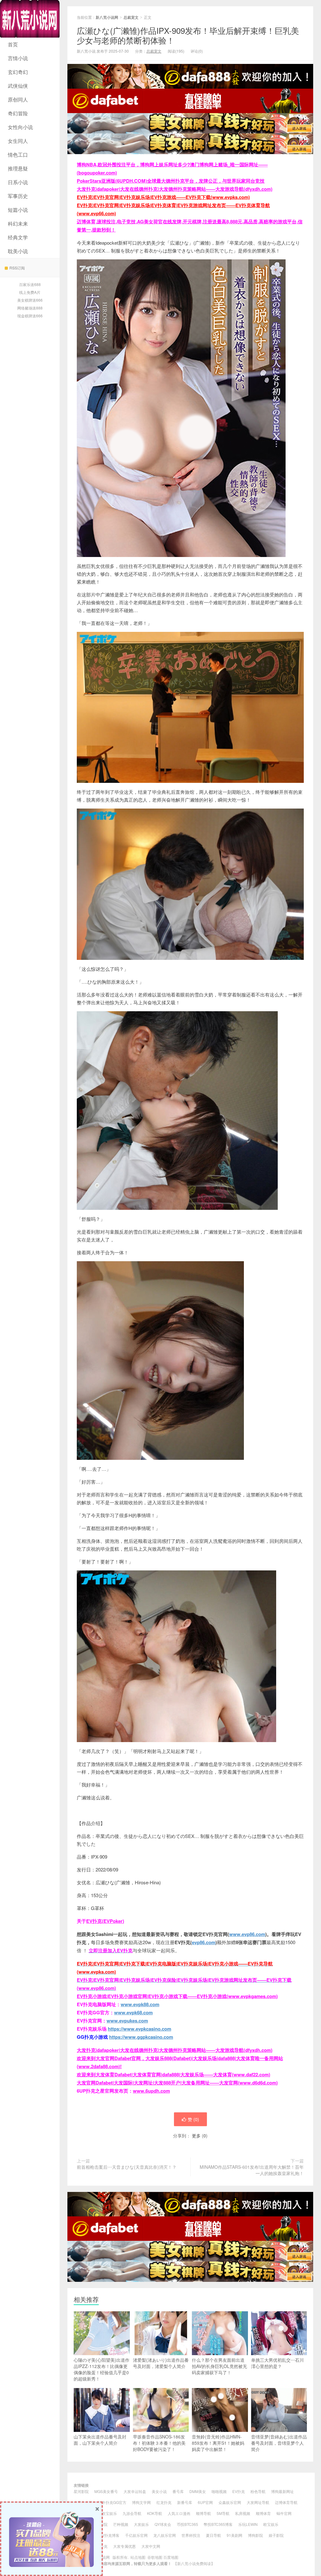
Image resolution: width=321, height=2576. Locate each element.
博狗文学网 (141, 2502)
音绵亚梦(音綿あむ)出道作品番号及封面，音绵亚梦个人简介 (279, 2443)
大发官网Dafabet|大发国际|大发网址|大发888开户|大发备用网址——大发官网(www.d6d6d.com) (177, 2083)
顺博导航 (203, 2513)
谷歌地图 (155, 2557)
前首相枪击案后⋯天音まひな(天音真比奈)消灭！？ (127, 2167)
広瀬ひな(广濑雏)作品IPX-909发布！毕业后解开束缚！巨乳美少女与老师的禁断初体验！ (188, 35)
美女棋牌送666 (30, 300)
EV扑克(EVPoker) (105, 1921)
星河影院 (81, 2491)
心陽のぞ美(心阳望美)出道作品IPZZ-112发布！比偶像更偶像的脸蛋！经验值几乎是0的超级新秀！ (102, 2369)
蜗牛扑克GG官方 (112, 2502)
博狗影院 (255, 2535)
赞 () (193, 2119)
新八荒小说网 (30, 19)
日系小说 (18, 182)
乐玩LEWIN (248, 2524)
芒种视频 (121, 2524)
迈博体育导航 (286, 2502)
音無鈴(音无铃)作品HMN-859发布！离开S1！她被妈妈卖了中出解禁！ (218, 2443)
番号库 (178, 2491)
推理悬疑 (18, 168)
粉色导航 (258, 2491)
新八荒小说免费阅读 (194, 2563)
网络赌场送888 (30, 308)
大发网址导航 (258, 2502)
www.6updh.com (151, 2091)
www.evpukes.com (127, 2021)
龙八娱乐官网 (165, 2535)
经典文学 (18, 237)
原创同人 (18, 99)
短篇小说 (18, 210)
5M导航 (223, 2513)
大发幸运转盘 (135, 2491)
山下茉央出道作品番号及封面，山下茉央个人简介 (100, 2440)
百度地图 (171, 2557)
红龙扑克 (164, 2502)
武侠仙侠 (18, 86)
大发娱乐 (141, 2524)
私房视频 (243, 2513)
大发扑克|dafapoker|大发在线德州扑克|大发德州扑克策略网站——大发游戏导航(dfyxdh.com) (175, 189)
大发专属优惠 (124, 2546)
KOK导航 (155, 2513)
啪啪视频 (219, 2491)
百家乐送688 (30, 284)
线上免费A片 (30, 292)
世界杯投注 (191, 2535)
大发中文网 (151, 2546)
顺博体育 (263, 2513)
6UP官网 (205, 2502)
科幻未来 (18, 224)
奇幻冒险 (18, 113)
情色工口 (18, 155)
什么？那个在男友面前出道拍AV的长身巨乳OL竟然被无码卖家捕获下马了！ (219, 2366)
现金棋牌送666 (30, 316)
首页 (13, 44)
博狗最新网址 (282, 2491)
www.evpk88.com (140, 2004)
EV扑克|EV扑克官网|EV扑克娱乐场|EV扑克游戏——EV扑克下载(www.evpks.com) (163, 197)
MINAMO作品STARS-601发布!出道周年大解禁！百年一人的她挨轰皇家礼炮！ (252, 2170)
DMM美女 (198, 2491)
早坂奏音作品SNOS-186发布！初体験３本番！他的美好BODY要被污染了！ (159, 2443)
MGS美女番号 (106, 2491)
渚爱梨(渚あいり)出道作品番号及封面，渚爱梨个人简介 (161, 2363)
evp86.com (204, 1942)
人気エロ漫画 (179, 2513)
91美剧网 (234, 2535)
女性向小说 (20, 127)
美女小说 (159, 2491)
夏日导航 (213, 2535)
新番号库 (185, 2502)
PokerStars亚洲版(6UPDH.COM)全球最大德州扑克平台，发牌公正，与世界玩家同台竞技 (171, 181)
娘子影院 (276, 2535)
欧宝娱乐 (109, 2513)
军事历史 (18, 196)
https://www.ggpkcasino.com (141, 2037)
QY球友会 (163, 2524)
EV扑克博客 (109, 2535)
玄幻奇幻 (18, 72)
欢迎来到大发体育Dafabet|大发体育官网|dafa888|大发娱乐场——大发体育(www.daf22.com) (174, 2074)
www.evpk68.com (133, 2012)
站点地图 (138, 2557)
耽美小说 (18, 251)
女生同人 (18, 141)
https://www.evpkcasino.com (139, 2029)
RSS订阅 (17, 268)
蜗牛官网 (284, 2513)
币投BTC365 (187, 2524)
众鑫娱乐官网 (230, 2502)
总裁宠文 (131, 17)
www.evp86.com (247, 1934)
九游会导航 (132, 2513)
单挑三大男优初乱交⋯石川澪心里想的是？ (277, 2363)
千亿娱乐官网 (136, 2535)
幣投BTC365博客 (218, 2524)
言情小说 (18, 58)
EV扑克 (239, 2491)
